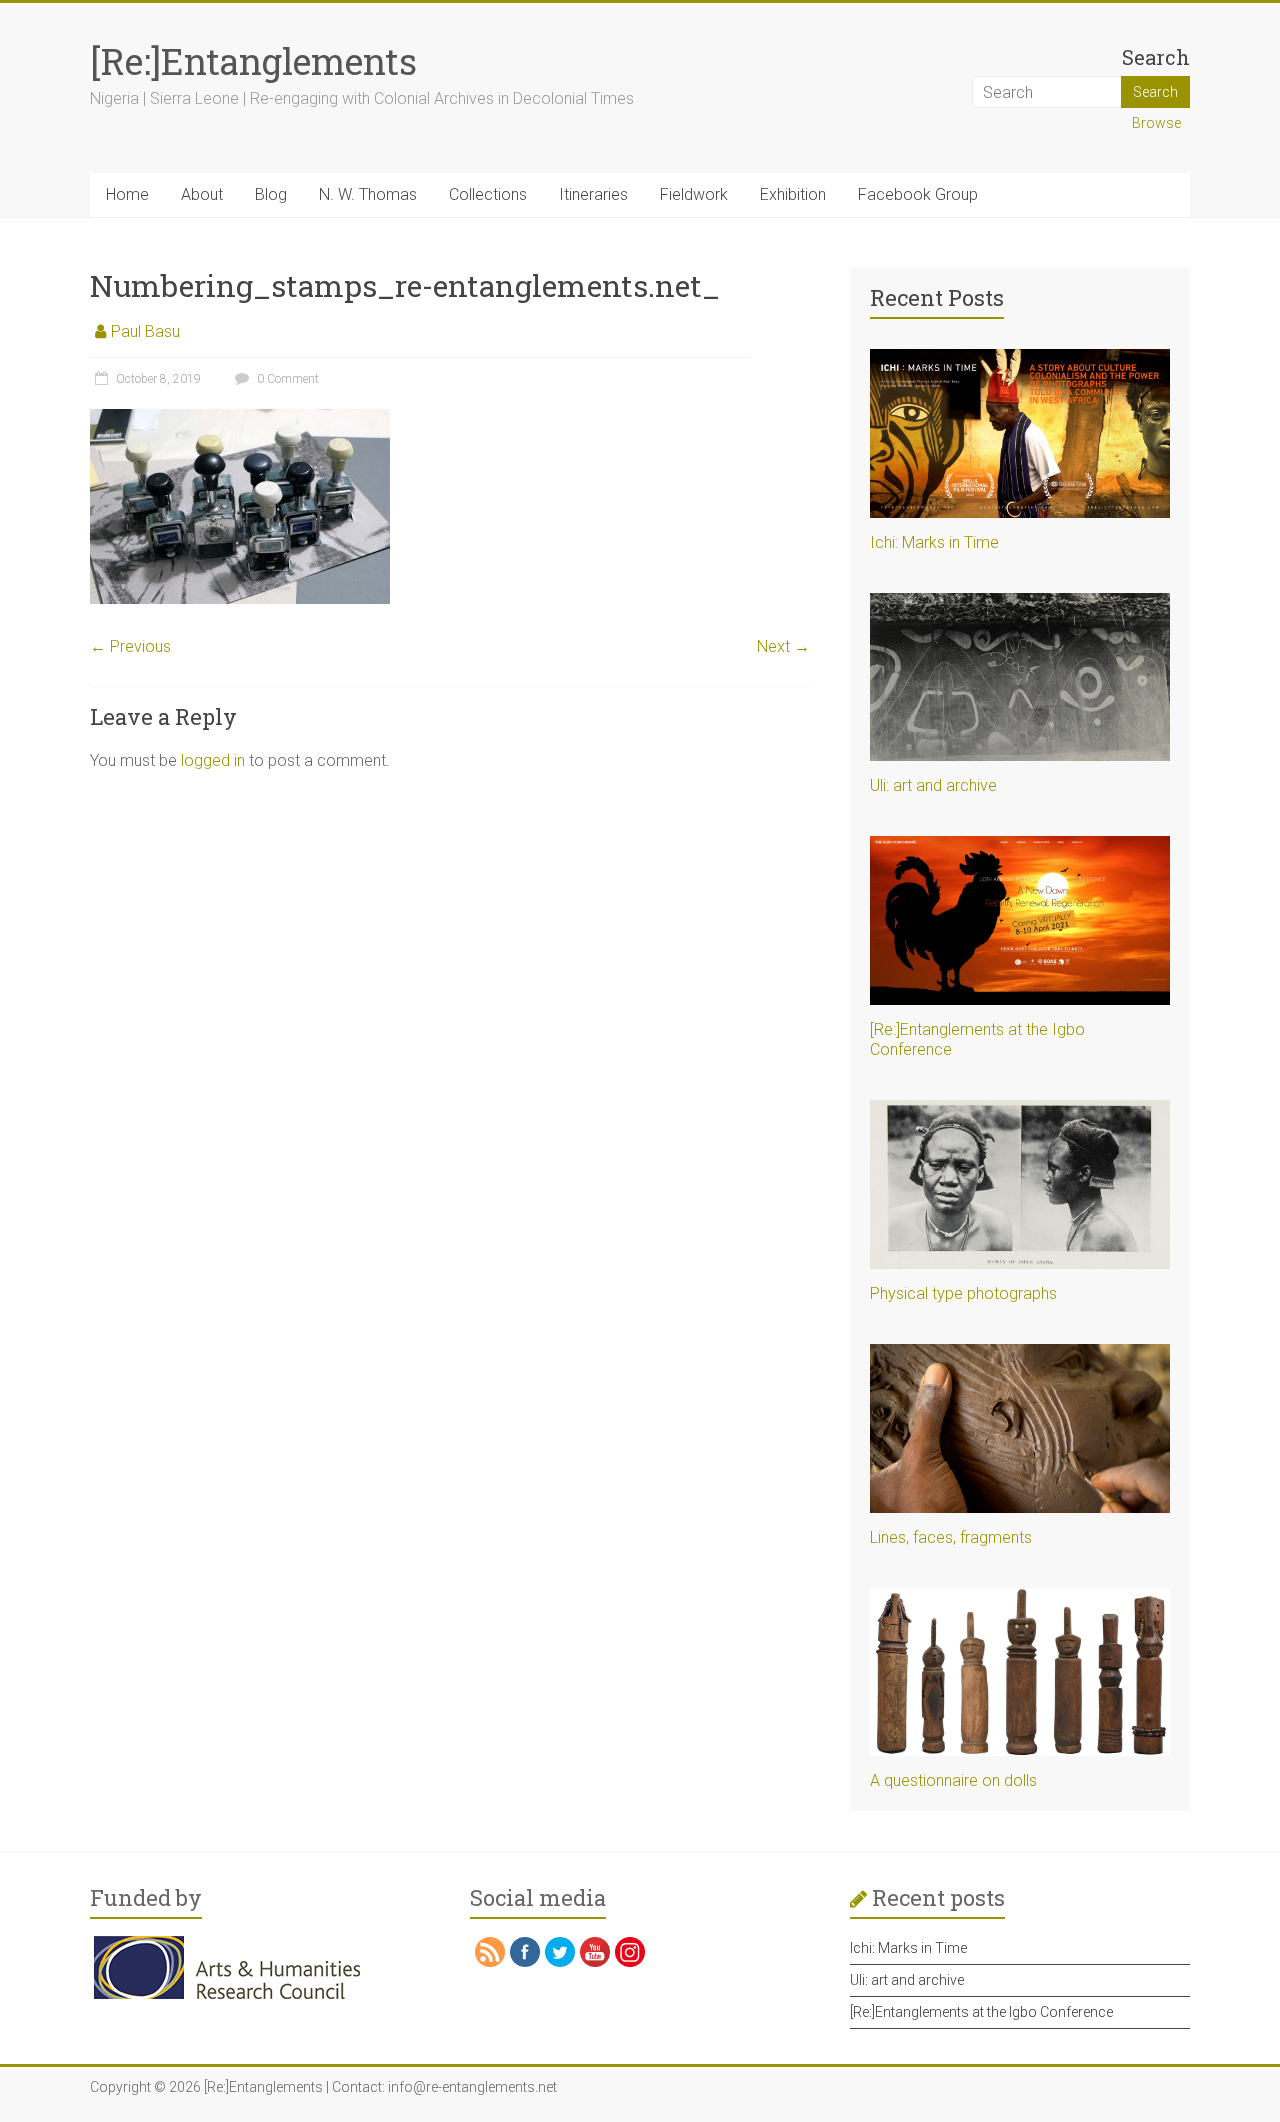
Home (127, 194)
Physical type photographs (963, 1293)
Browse (1156, 123)
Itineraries (593, 194)
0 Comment (286, 379)
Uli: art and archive (933, 785)
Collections (488, 194)
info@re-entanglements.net (472, 2087)
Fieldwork (694, 194)
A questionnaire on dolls (953, 1780)
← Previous (130, 646)
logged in (213, 760)
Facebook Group (918, 194)
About (202, 194)
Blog (271, 194)
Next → (783, 646)
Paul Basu (145, 331)
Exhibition (793, 194)
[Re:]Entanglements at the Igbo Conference (981, 2012)
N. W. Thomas (368, 194)
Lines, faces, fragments (951, 1537)
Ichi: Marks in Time (934, 542)
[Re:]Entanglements (253, 61)
